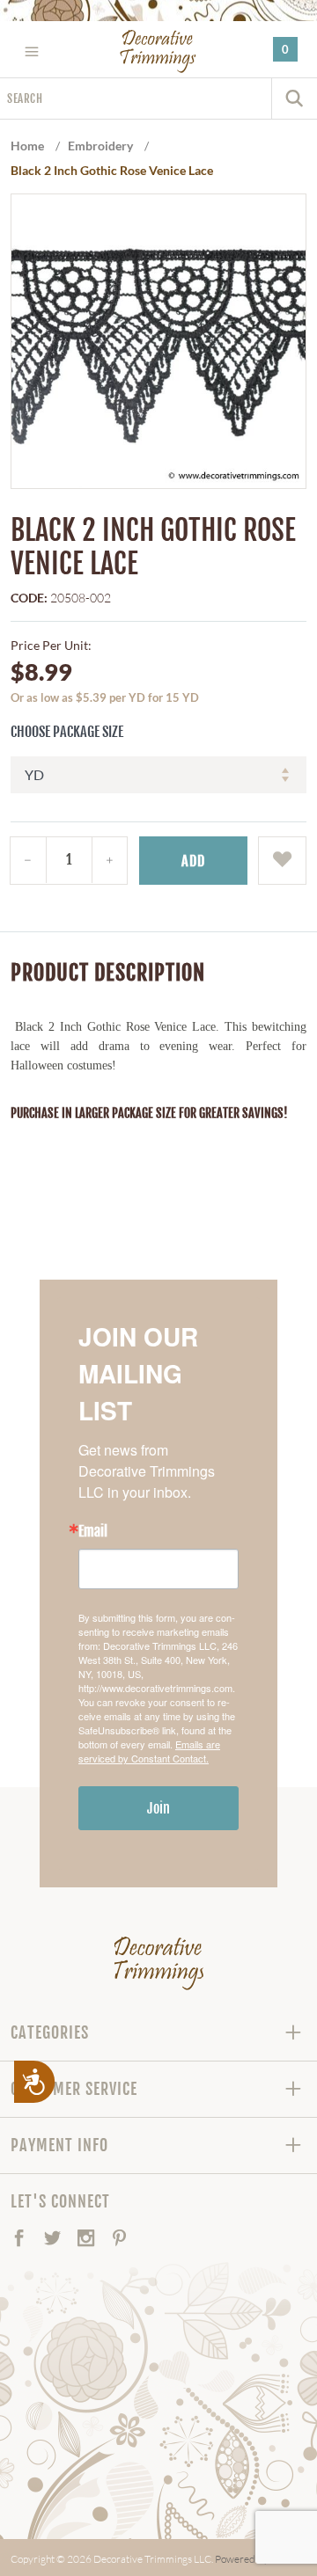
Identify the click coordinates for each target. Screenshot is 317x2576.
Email (93, 1531)
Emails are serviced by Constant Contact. (149, 1751)
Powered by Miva (254, 2559)
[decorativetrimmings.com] (159, 1963)
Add (193, 861)
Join (158, 1808)
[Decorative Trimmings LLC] (159, 51)
